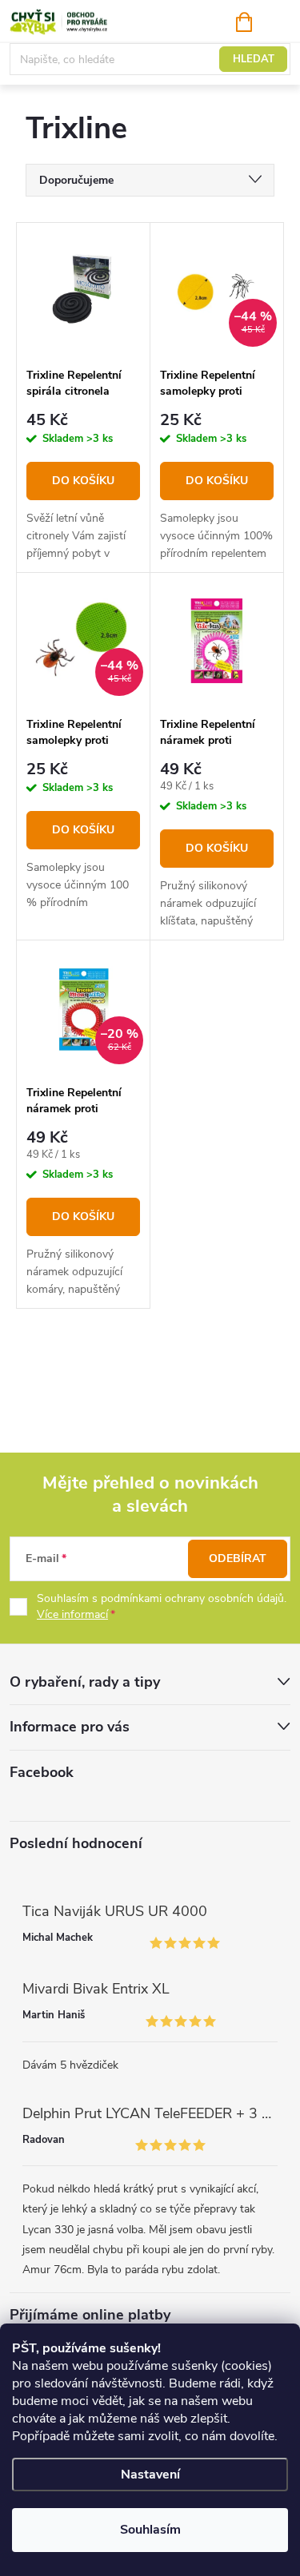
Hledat (254, 59)
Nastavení (150, 2475)
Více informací (72, 1614)
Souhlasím (150, 2530)
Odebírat (238, 1558)
